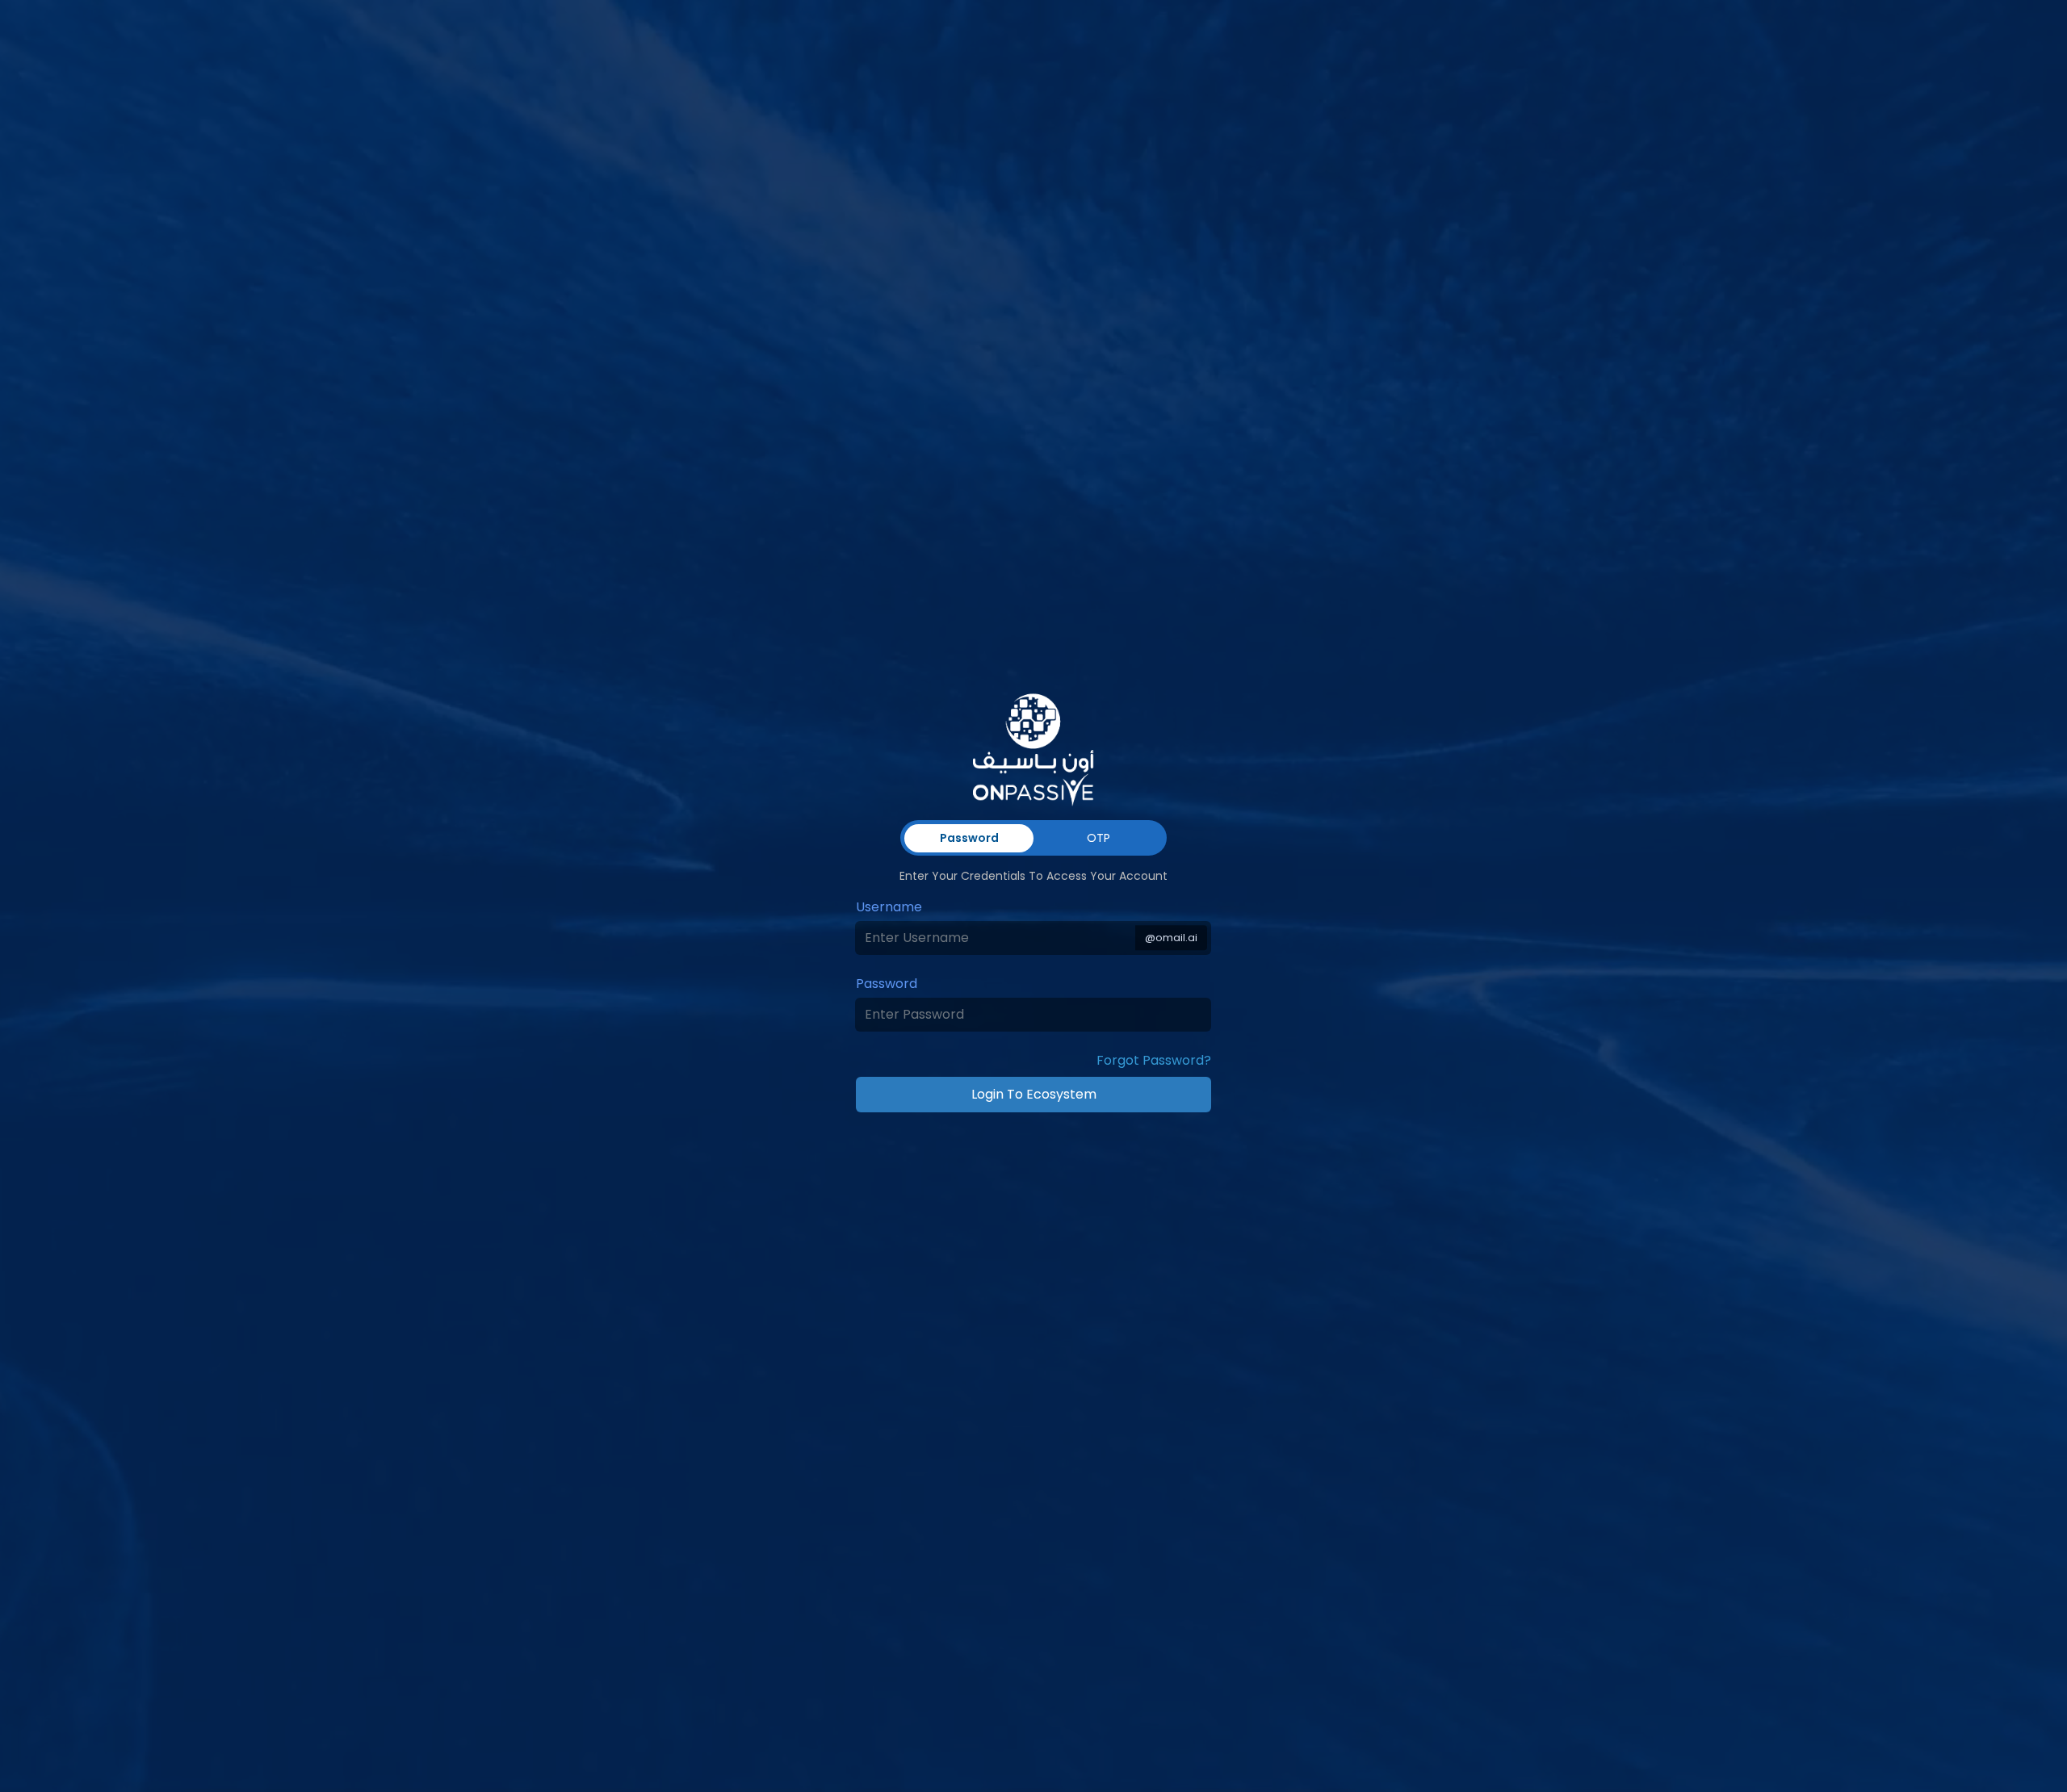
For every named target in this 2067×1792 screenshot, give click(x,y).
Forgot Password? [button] (1154, 1060)
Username (889, 907)
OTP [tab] (1098, 838)
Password (887, 984)
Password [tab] (969, 838)
